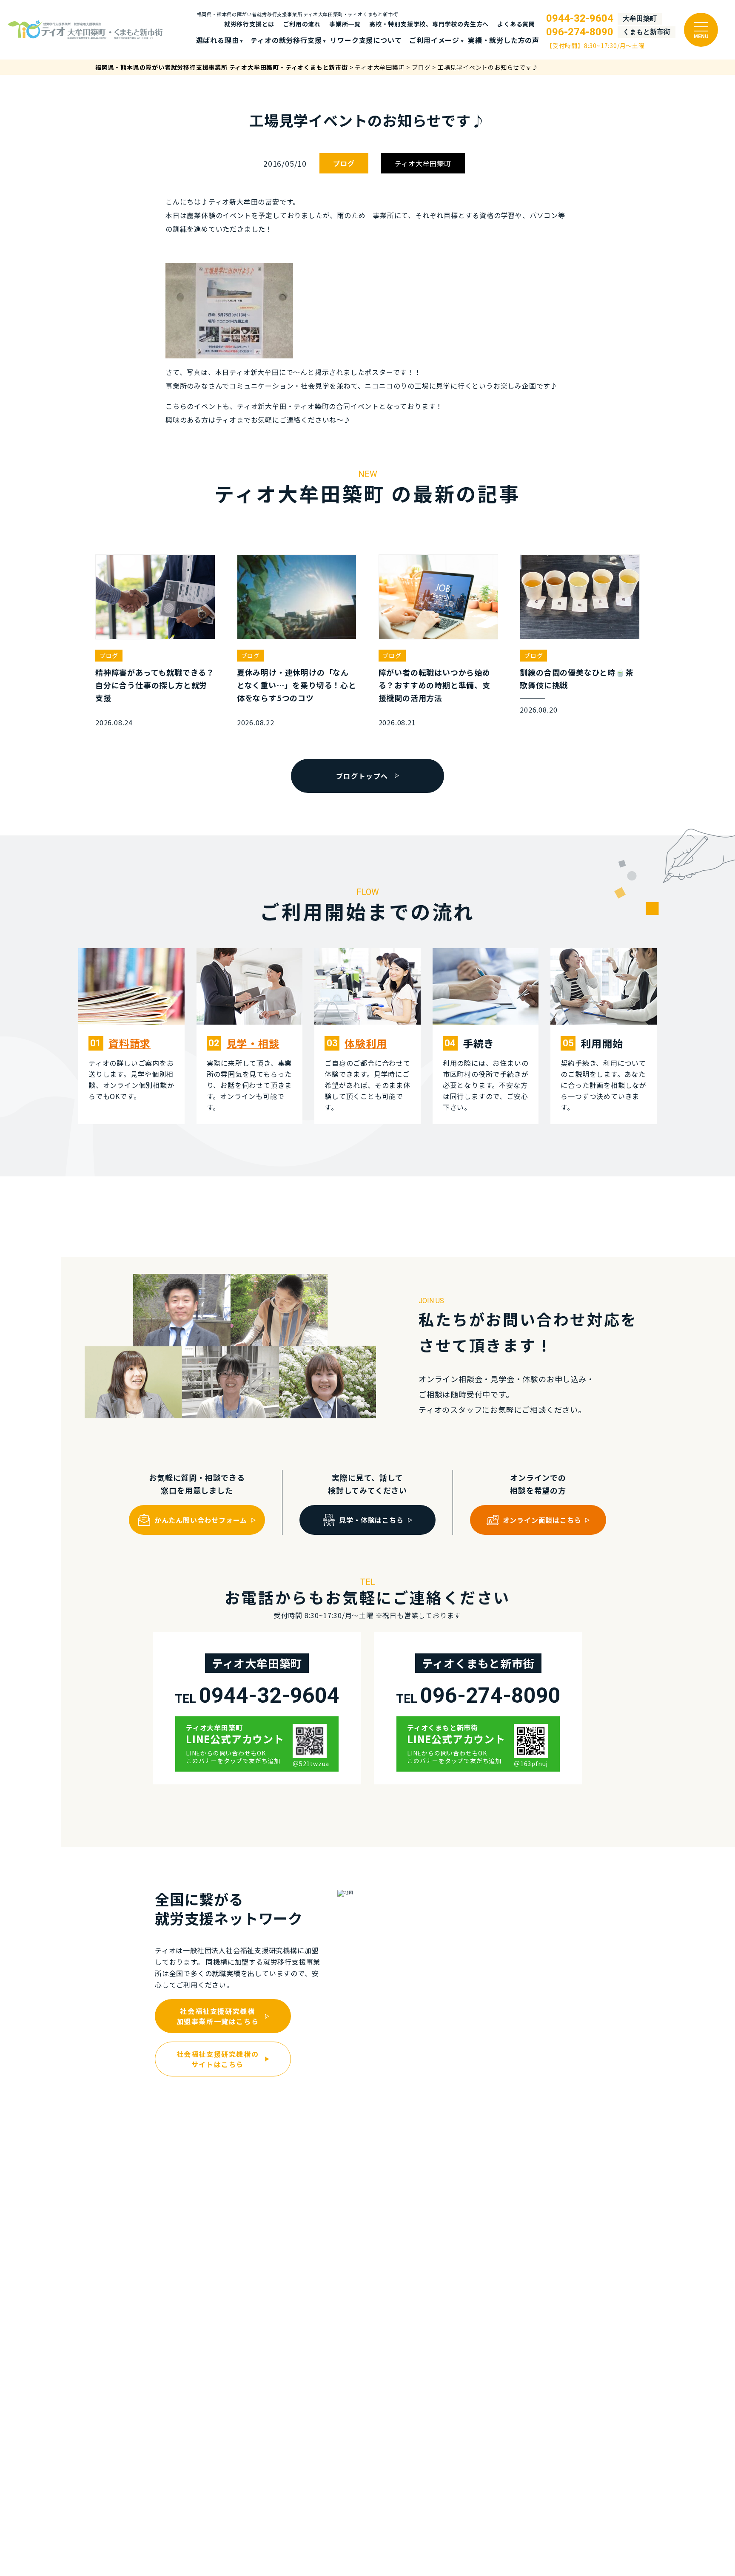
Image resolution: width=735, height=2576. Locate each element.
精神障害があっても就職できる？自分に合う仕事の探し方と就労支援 (155, 685)
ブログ (344, 163)
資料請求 (130, 1043)
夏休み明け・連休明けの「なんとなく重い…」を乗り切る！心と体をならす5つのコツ (297, 685)
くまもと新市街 (647, 32)
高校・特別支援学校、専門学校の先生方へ (429, 24)
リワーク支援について (366, 40)
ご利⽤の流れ (302, 24)
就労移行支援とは (249, 24)
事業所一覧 (345, 24)
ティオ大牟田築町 (423, 163)
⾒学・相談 (253, 1043)
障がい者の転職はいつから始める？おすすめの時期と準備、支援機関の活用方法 (434, 685)
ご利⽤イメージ (434, 40)
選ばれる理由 (218, 40)
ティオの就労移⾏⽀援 (286, 40)
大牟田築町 (640, 19)
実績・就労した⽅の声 (504, 40)
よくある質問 (516, 24)
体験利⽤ (366, 1043)
